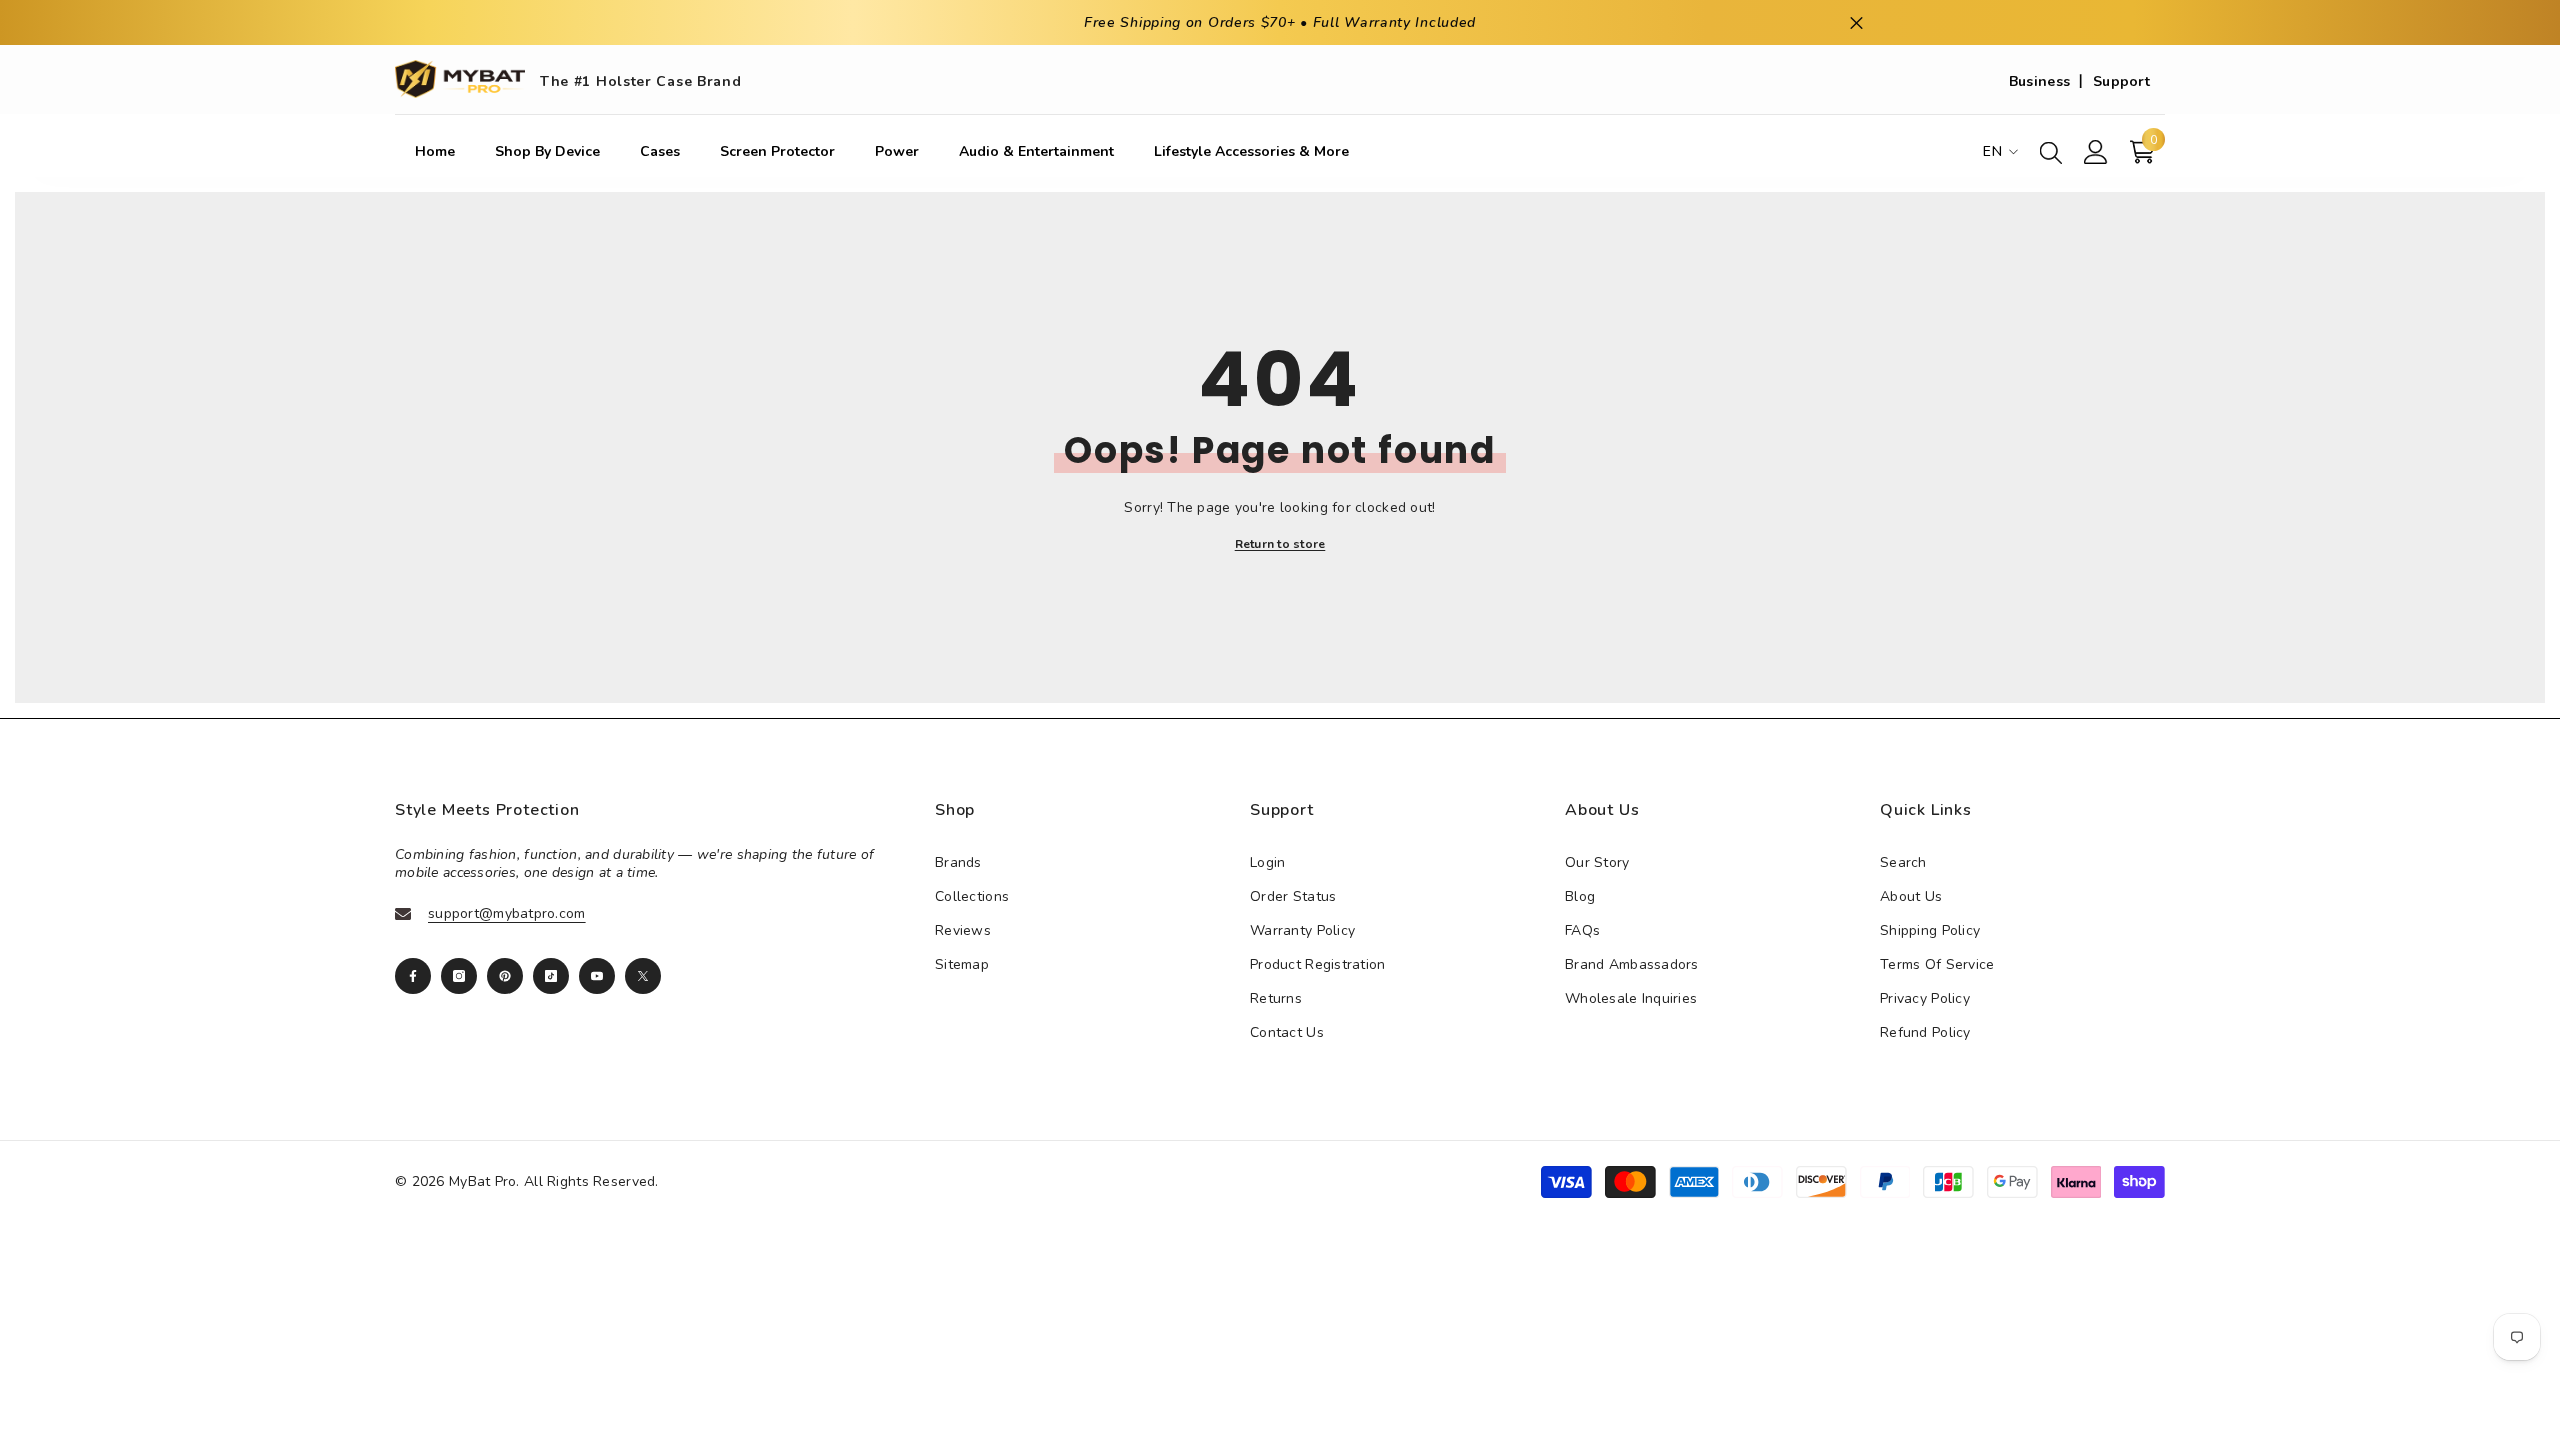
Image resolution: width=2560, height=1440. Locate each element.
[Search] (2051, 152)
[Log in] (2096, 152)
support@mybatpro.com (507, 913)
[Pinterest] (505, 976)
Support (2121, 81)
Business (2039, 81)
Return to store (1280, 544)
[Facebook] (413, 976)
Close (1856, 22)
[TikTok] (551, 976)
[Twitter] (643, 976)
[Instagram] (459, 976)
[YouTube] (597, 976)
